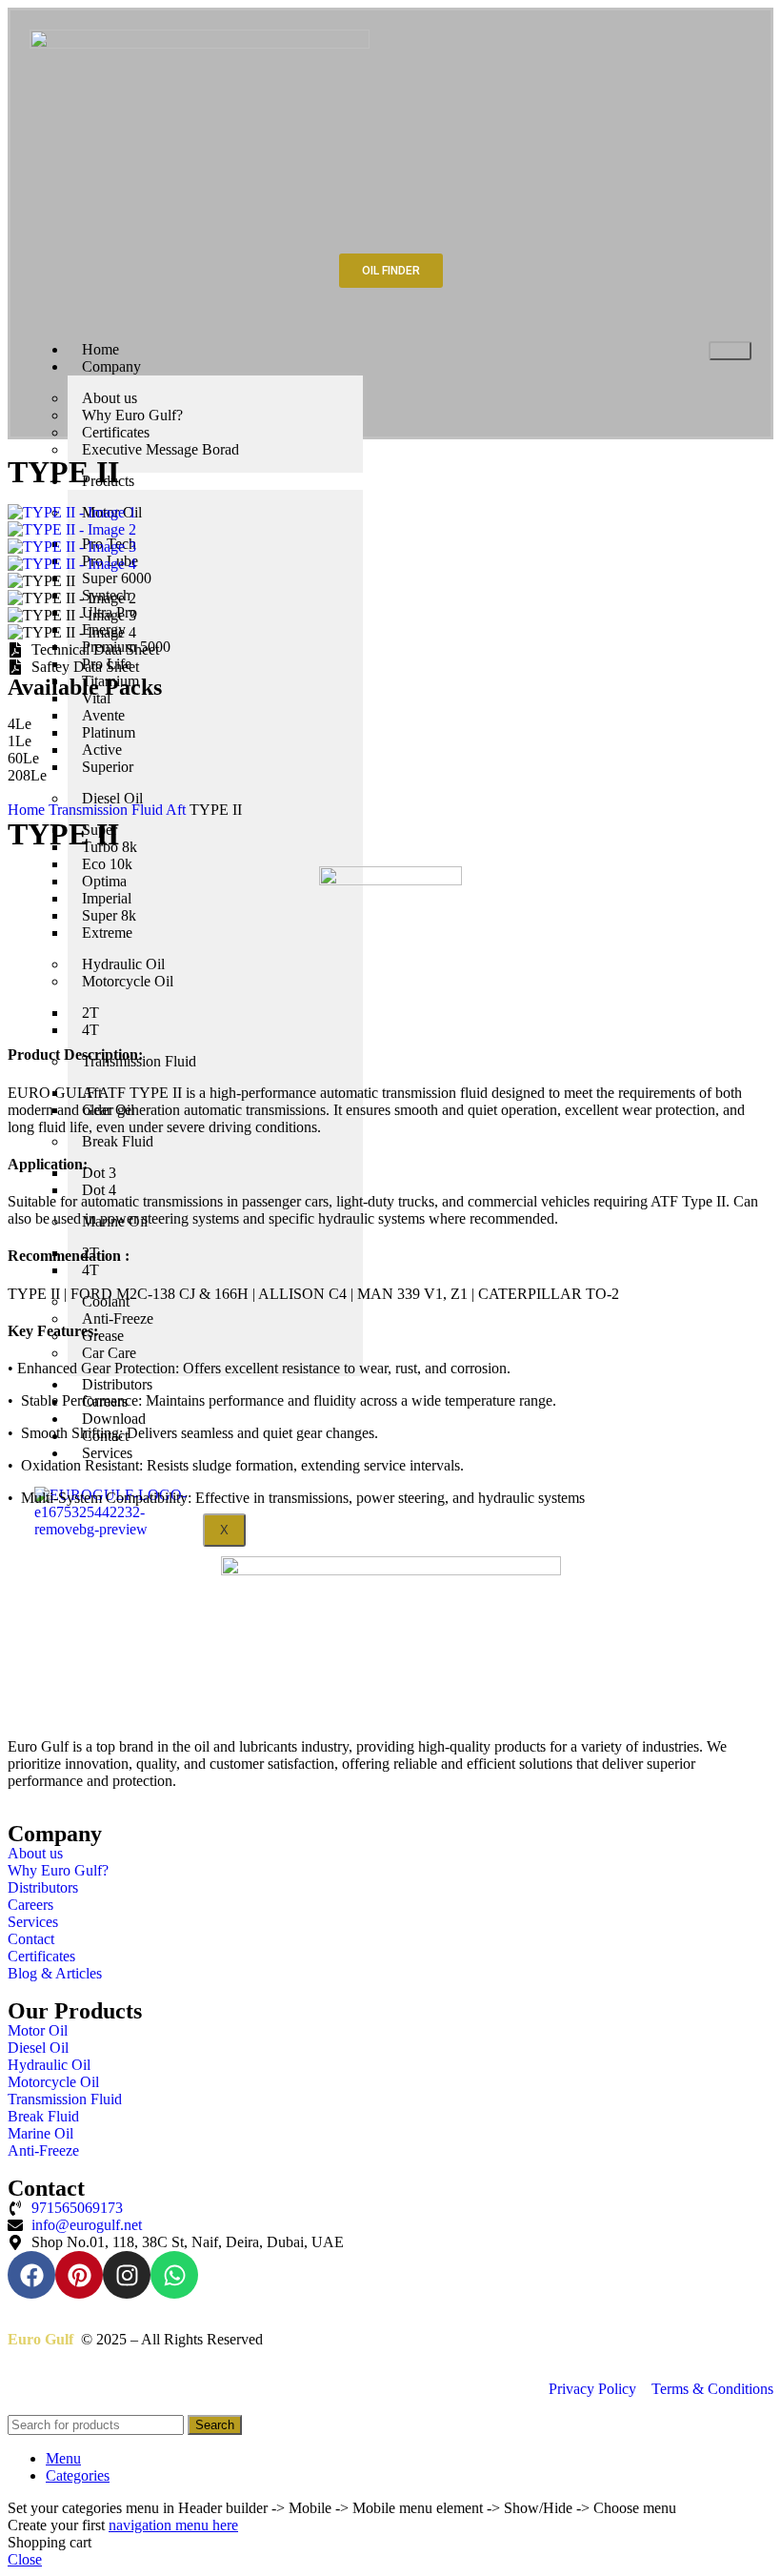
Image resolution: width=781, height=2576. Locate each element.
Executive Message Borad (160, 449)
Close (25, 2559)
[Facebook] (31, 2275)
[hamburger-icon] (730, 351)
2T (90, 1013)
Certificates (116, 432)
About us (110, 398)
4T (90, 1030)
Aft (178, 810)
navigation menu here (173, 2525)
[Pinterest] (79, 2275)
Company (111, 366)
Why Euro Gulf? (132, 415)
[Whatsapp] (174, 2275)
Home (28, 810)
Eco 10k (107, 864)
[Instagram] (127, 2275)
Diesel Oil (112, 798)
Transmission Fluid (107, 810)
